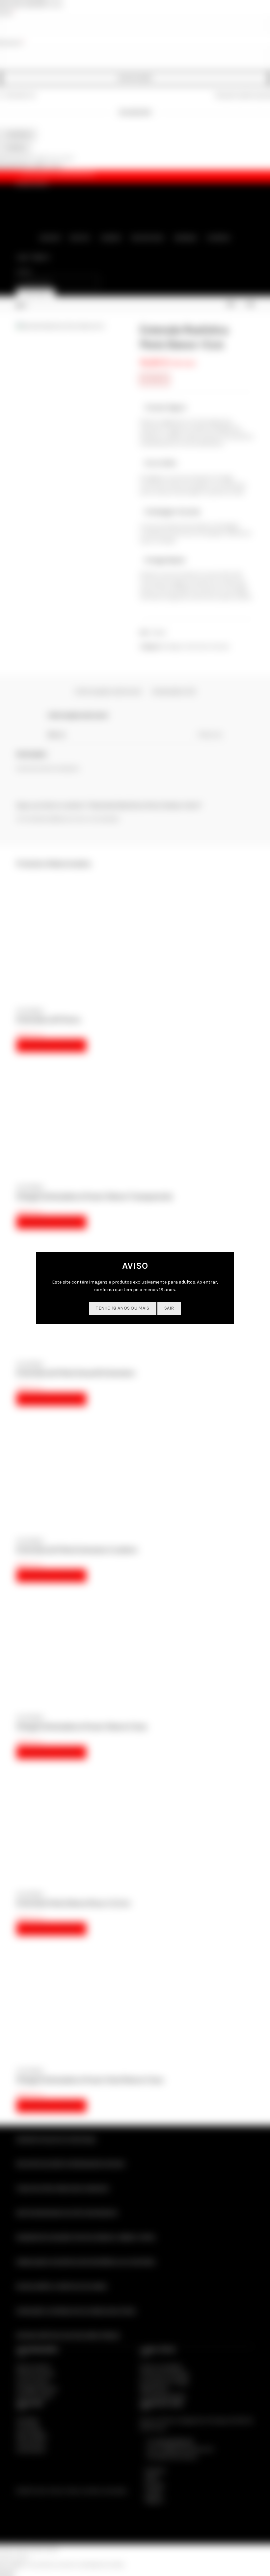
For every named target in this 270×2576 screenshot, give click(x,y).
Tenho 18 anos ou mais (122, 1308)
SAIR (169, 1308)
